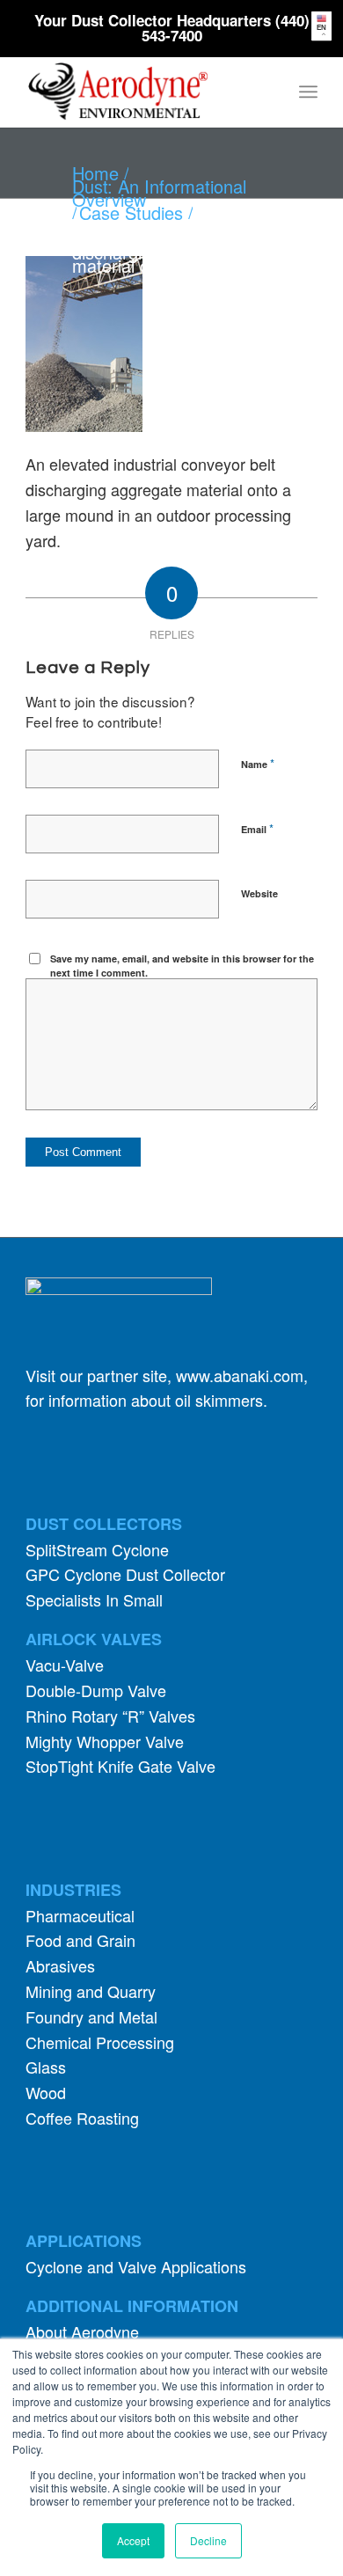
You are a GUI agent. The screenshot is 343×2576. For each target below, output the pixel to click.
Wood (46, 2092)
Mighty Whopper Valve (105, 1741)
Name (258, 763)
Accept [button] (133, 2540)
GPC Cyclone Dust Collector (125, 1574)
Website (259, 893)
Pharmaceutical (80, 1915)
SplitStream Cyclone (97, 1549)
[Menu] (308, 91)
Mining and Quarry (91, 1991)
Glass (46, 2067)
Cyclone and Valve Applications (136, 2266)
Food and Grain (80, 1940)
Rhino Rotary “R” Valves (110, 1716)
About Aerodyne (82, 2331)
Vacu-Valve (65, 1665)
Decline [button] (208, 2540)
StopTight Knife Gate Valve (120, 1766)
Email (257, 828)
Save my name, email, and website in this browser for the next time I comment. (182, 966)
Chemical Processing (100, 2042)
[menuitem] (308, 91)
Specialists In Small (94, 1599)
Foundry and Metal (91, 2016)
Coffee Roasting (82, 2118)
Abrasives (60, 1965)
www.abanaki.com (240, 1375)
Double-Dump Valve (96, 1690)
